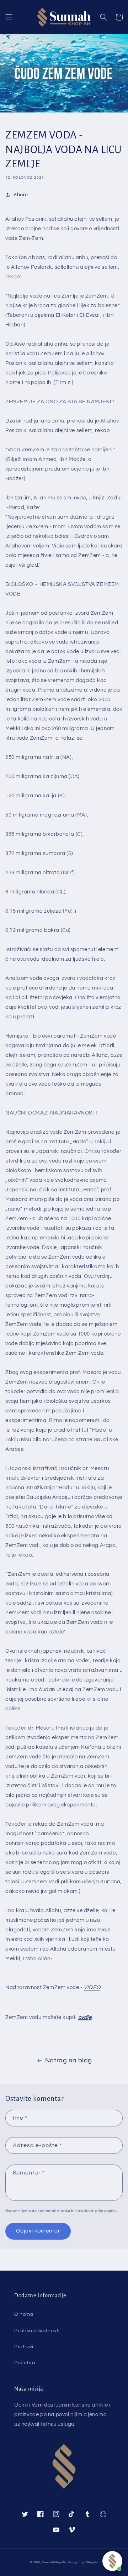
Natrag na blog (68, 2060)
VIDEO (92, 1987)
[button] (9, 17)
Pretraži (24, 2347)
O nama (24, 2314)
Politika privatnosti (37, 2331)
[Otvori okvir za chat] (112, 2561)
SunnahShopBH (54, 2562)
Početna (25, 2363)
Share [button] (21, 195)
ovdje (85, 2017)
